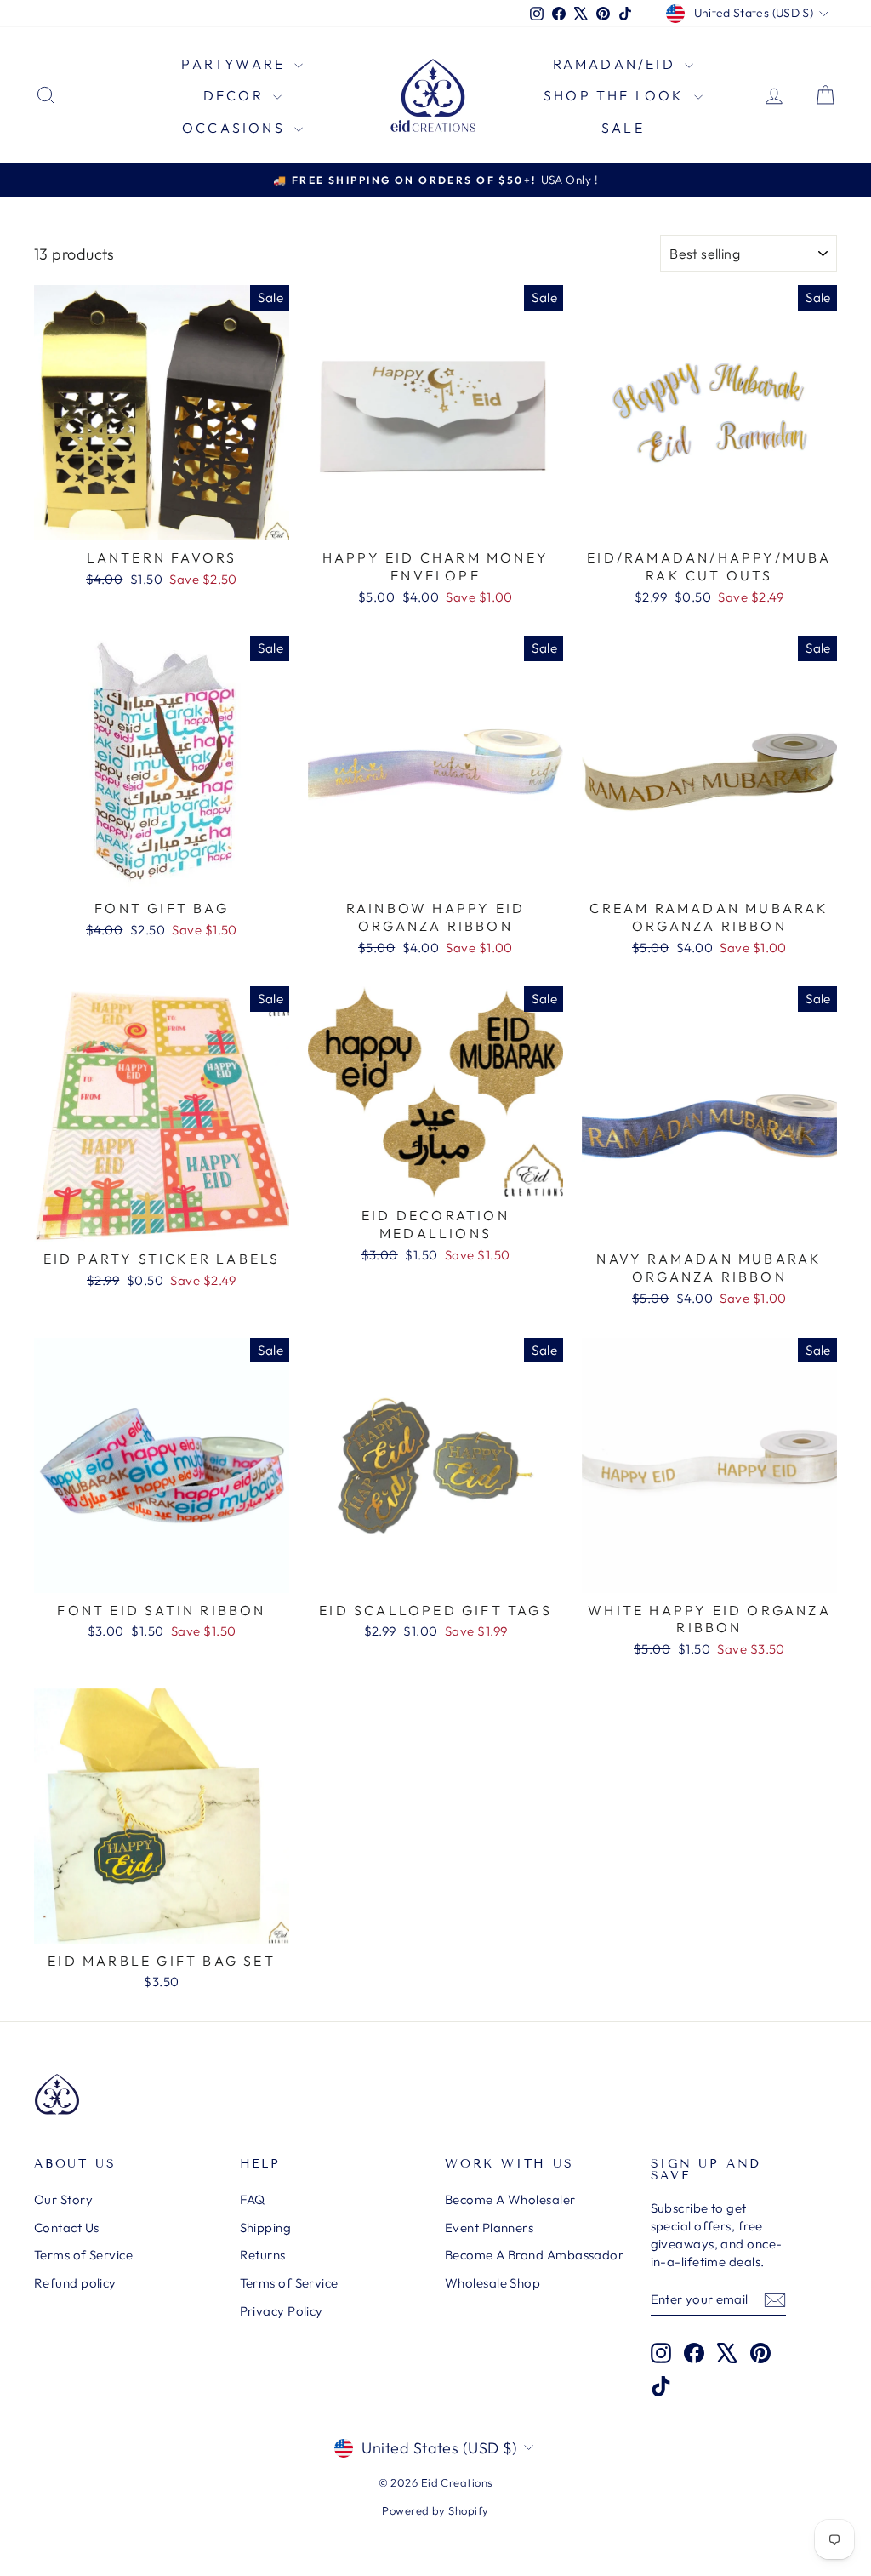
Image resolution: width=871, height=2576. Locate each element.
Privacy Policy (282, 2311)
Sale (623, 128)
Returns (263, 2255)
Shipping (266, 2228)
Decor (236, 95)
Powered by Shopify (435, 2510)
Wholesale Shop (492, 2283)
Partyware (236, 64)
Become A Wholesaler (510, 2199)
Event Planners (489, 2228)
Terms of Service (83, 2255)
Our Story (63, 2199)
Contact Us (67, 2228)
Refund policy (75, 2283)
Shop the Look (617, 95)
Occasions (236, 128)
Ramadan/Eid (617, 64)
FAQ (253, 2199)
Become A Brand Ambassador (534, 2255)
